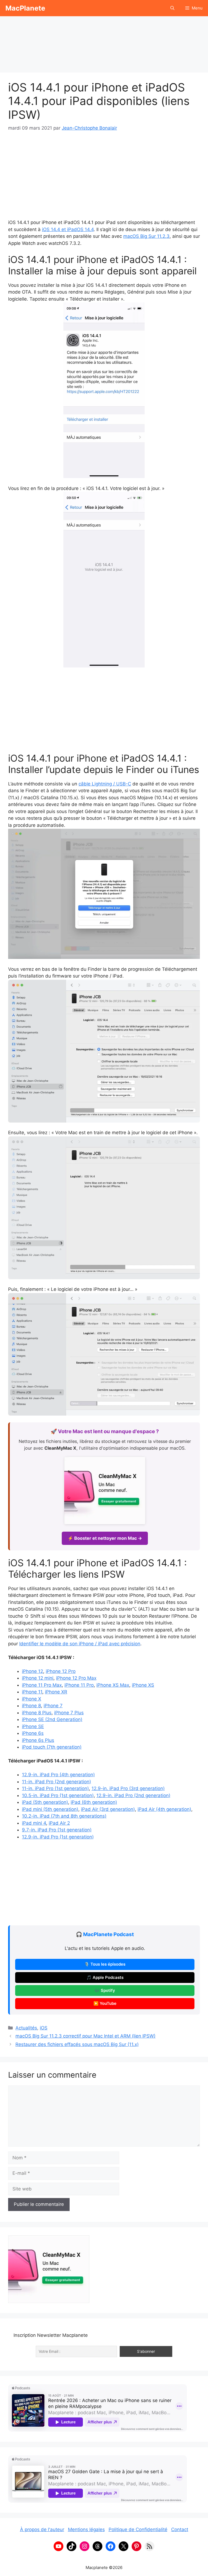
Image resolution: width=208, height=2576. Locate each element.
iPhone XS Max (113, 1685)
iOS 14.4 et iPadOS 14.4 (68, 229)
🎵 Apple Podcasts (105, 1978)
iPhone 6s (33, 1733)
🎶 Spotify (105, 1991)
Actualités (26, 2028)
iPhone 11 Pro (79, 1685)
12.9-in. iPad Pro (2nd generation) (133, 1795)
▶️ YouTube (105, 2003)
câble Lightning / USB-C (105, 784)
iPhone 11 (32, 1692)
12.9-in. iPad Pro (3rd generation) (128, 1788)
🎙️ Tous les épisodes (105, 1964)
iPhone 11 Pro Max (42, 1685)
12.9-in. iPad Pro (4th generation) (58, 1775)
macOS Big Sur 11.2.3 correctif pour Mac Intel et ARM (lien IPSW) (85, 2036)
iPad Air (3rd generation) (108, 1809)
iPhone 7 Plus (69, 1713)
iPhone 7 (53, 1706)
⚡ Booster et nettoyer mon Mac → (105, 1538)
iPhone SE (33, 1726)
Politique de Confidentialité (138, 2529)
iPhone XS (143, 1685)
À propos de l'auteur (42, 2529)
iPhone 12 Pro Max (76, 1678)
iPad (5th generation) (45, 1802)
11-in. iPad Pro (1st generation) (55, 1788)
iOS (44, 2028)
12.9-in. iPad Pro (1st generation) (58, 1837)
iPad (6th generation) (94, 1802)
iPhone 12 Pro (61, 1671)
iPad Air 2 (59, 1823)
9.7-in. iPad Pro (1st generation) (57, 1830)
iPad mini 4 (34, 1823)
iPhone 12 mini (38, 1678)
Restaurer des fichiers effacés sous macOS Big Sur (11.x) (77, 2044)
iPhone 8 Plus (37, 1713)
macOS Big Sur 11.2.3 (146, 236)
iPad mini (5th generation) (50, 1809)
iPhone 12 (32, 1671)
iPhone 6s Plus (38, 1740)
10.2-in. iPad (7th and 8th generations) (64, 1816)
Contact (180, 2529)
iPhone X (32, 1699)
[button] (172, 8)
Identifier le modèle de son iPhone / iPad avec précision (80, 1644)
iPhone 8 (31, 1706)
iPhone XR (56, 1692)
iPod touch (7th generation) (52, 1747)
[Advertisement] (104, 42)
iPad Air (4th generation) (164, 1809)
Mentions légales (86, 2529)
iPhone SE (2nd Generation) (52, 1719)
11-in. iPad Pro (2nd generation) (56, 1782)
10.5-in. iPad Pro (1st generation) (58, 1795)
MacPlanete (25, 8)
